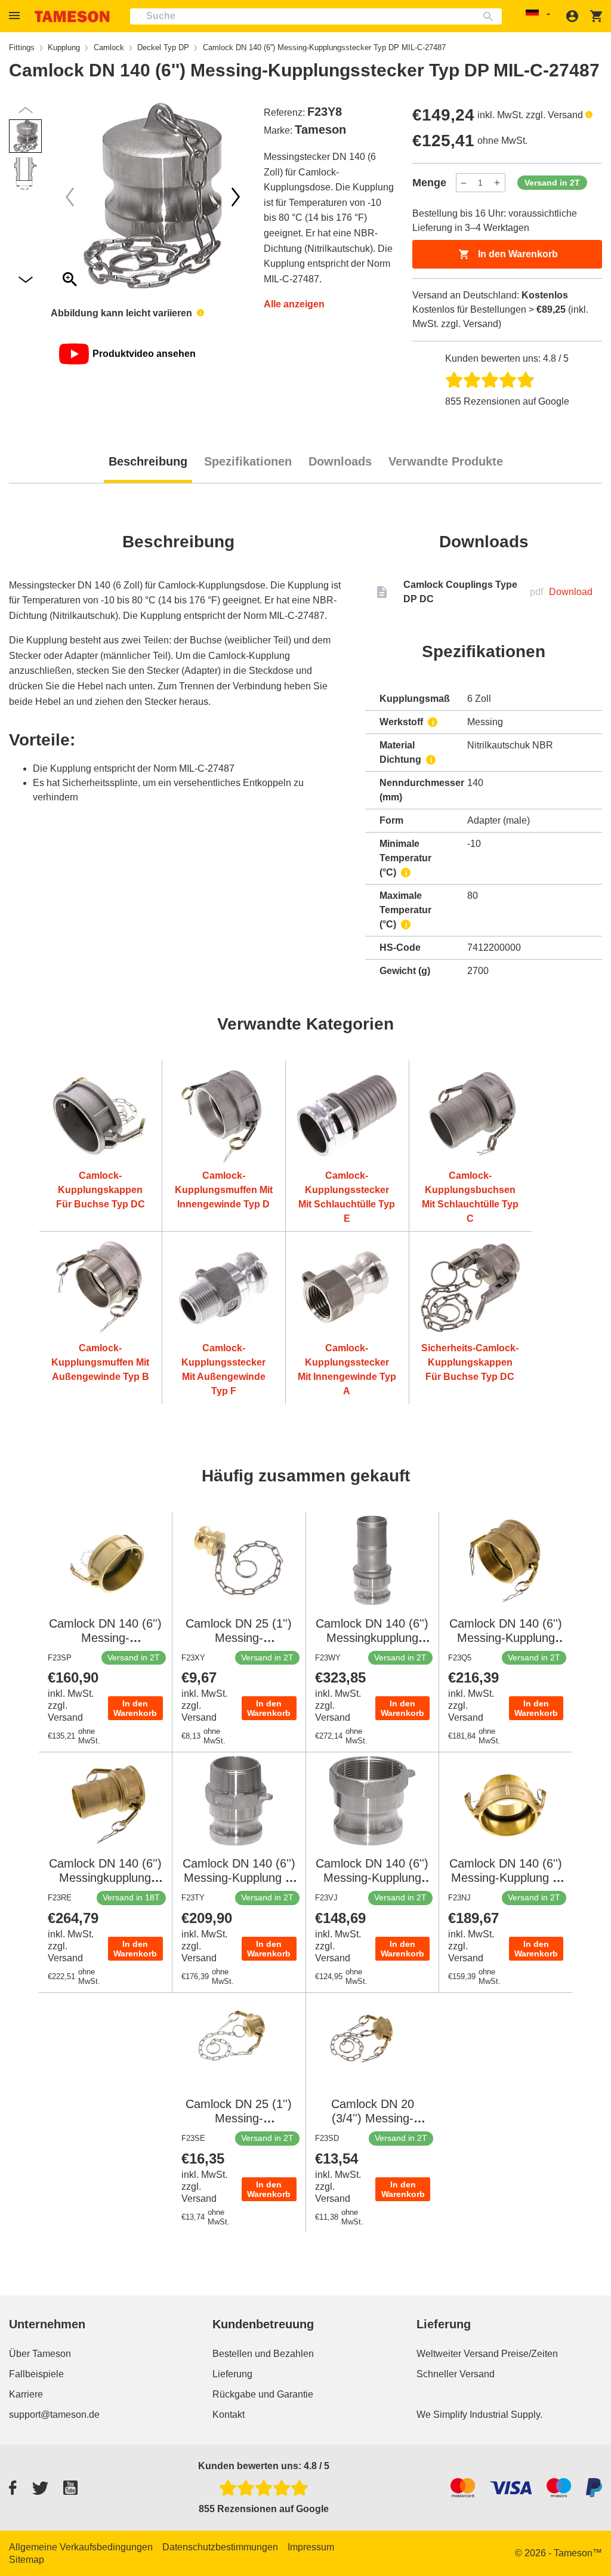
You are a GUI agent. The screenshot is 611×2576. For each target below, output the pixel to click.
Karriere (26, 2394)
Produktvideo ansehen (144, 354)
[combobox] (316, 16)
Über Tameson (40, 2354)
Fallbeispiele (36, 2374)
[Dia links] (236, 197)
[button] (16, 16)
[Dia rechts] (70, 197)
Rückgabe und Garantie (263, 2394)
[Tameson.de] (72, 16)
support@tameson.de (54, 2415)
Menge (429, 183)
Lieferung (232, 2374)
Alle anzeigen (294, 304)
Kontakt (229, 2415)
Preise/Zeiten (530, 2354)
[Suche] (491, 16)
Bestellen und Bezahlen (263, 2354)
